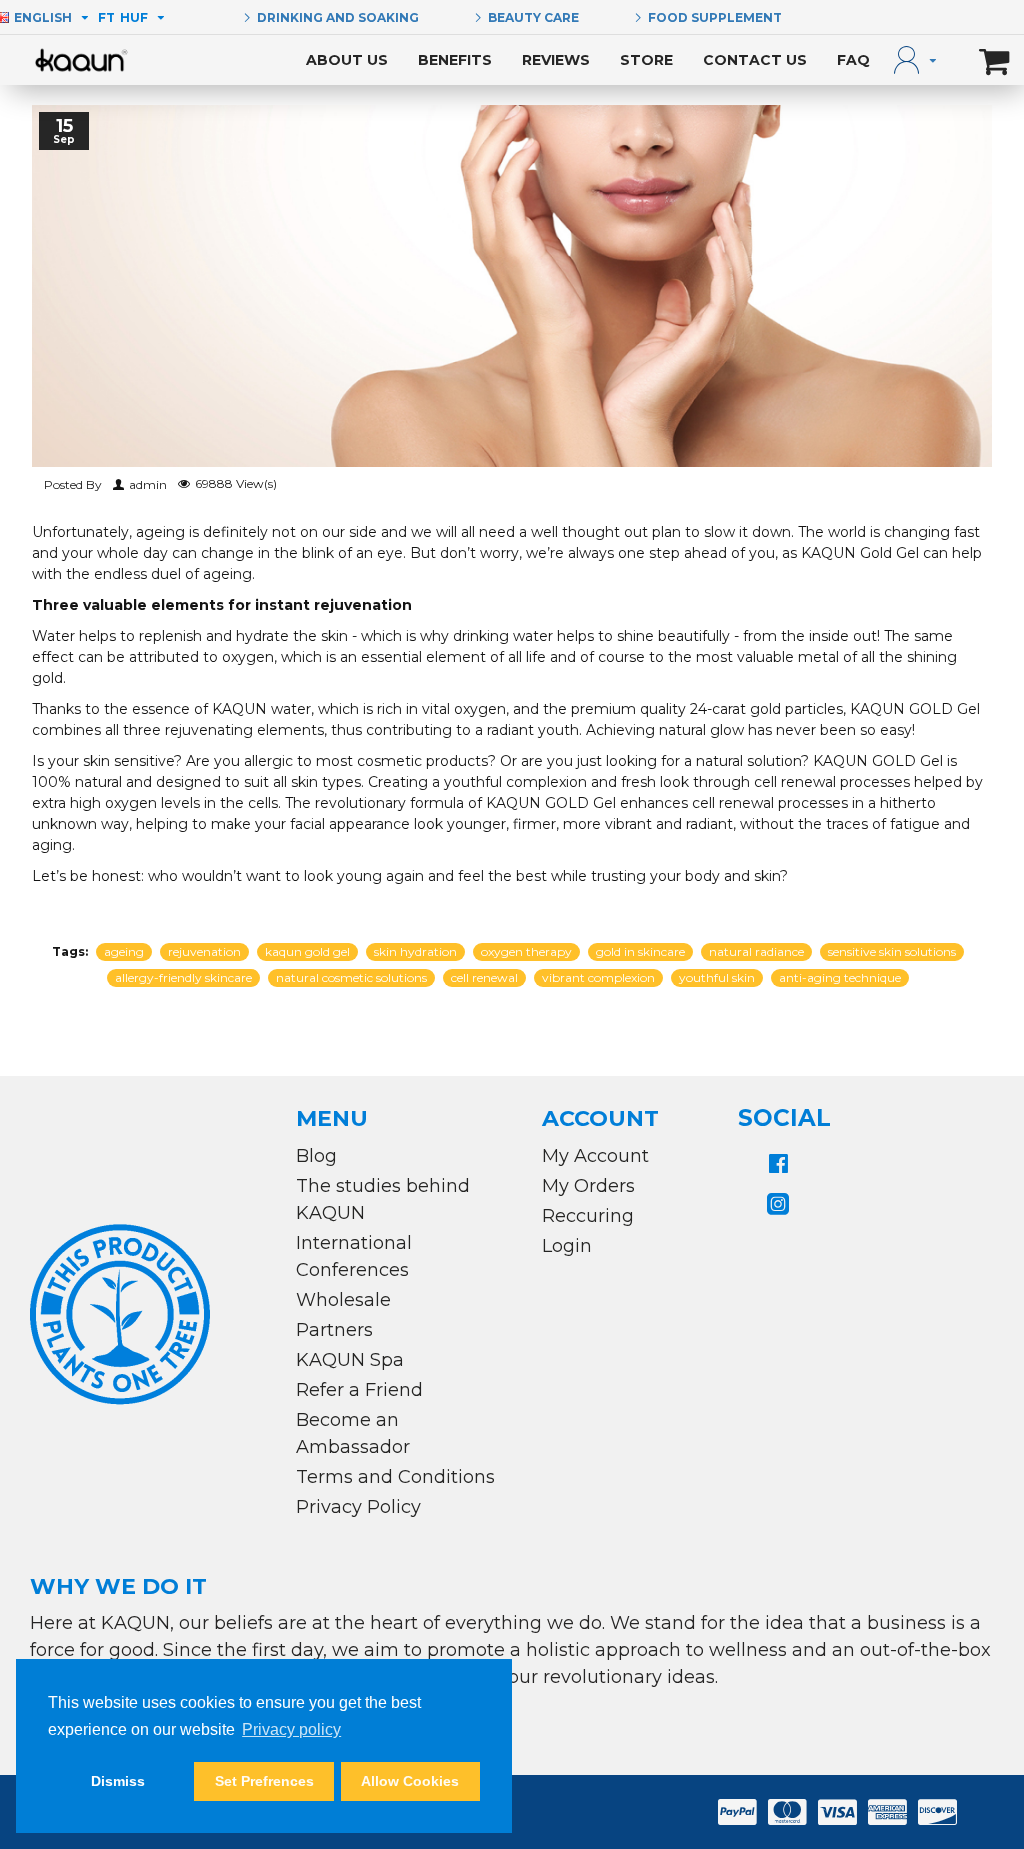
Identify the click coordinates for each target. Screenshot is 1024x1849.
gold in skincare (640, 951)
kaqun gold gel (307, 951)
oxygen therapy (526, 951)
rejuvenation (204, 951)
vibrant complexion (598, 977)
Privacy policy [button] (291, 1729)
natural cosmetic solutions (351, 977)
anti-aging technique (840, 977)
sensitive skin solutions (892, 951)
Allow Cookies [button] (410, 1781)
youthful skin (717, 977)
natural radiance (756, 951)
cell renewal (484, 977)
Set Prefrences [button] (264, 1781)
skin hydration (415, 951)
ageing (124, 951)
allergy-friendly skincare (183, 977)
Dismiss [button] (118, 1781)
